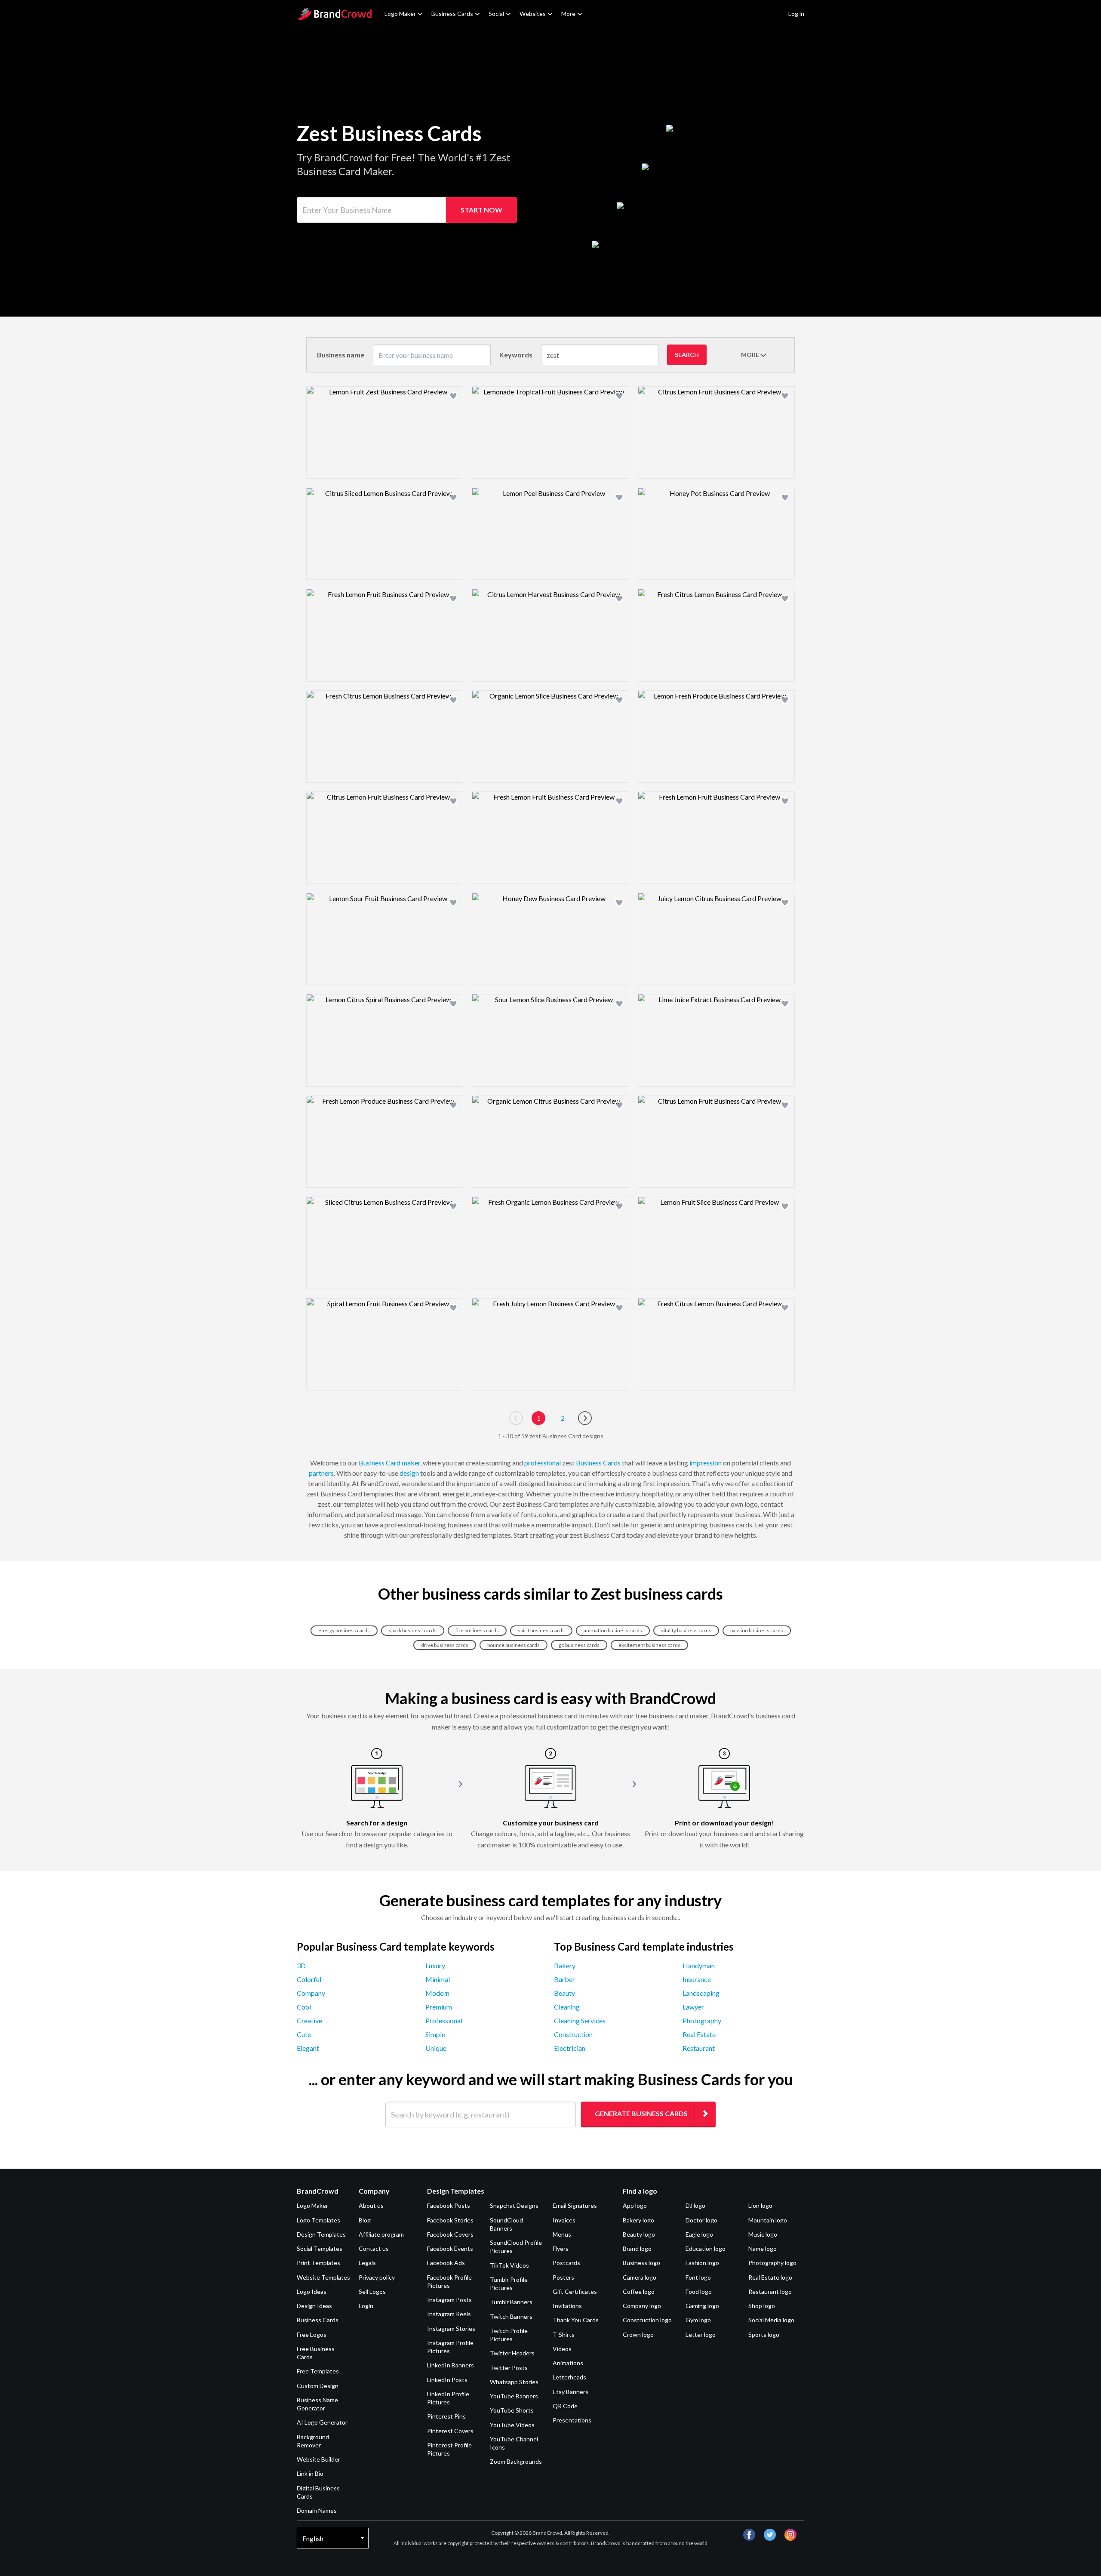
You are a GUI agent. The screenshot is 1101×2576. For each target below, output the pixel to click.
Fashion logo (702, 2263)
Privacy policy (377, 2277)
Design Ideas (314, 2306)
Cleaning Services (580, 2020)
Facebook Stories (450, 2220)
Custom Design (318, 2386)
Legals (367, 2263)
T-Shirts (564, 2334)
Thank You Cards (576, 2320)
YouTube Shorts (512, 2410)
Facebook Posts (449, 2205)
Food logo (699, 2291)
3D (301, 1965)
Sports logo (764, 2334)
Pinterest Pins (446, 2416)
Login (366, 2306)
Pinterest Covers (450, 2431)
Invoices (564, 2220)
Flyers (561, 2248)
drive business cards (445, 1645)
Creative (309, 2020)
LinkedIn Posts (447, 2380)
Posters (563, 2277)
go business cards (579, 1645)
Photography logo (772, 2263)
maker (411, 1463)
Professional (444, 2020)
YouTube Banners (514, 2396)
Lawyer (693, 2007)
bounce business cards (514, 1645)
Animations (568, 2363)
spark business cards (413, 1630)
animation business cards (613, 1630)
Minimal (438, 1979)
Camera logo (640, 2277)
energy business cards (344, 1630)
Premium (439, 2007)
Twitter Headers (512, 2353)
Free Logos (312, 2334)
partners (321, 1473)
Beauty (564, 1993)
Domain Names (317, 2510)
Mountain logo (768, 2220)
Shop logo (762, 2306)
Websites (533, 14)
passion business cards (757, 1630)
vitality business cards (686, 1630)
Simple (435, 2034)
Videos (562, 2349)
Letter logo (701, 2334)
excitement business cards (649, 1645)
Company (311, 1993)
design (409, 1473)
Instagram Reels (449, 2314)
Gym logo (698, 2320)
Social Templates (320, 2248)
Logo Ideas (312, 2291)
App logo (635, 2205)
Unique (436, 2048)
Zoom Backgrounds (516, 2461)
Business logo (641, 2263)
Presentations (572, 2420)
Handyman (699, 1965)
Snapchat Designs (514, 2205)
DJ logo (695, 2205)
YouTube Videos (512, 2425)
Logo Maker (400, 14)
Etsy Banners (570, 2392)
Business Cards (452, 14)
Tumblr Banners (511, 2302)
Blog (365, 2220)
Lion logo (760, 2205)
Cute (304, 2034)
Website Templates (323, 2277)
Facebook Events (450, 2248)
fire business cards (477, 1630)
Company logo (642, 2306)
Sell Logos (372, 2291)
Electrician (570, 2048)
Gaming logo (702, 2306)
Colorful (309, 1979)
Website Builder (318, 2459)
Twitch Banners (511, 2316)
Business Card (380, 1463)
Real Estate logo (770, 2277)
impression (706, 1463)
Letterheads (569, 2377)
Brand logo (637, 2248)
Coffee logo (639, 2291)
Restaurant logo (770, 2291)
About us (371, 2205)
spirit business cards (541, 1630)
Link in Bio (310, 2473)
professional (543, 1463)
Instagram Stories (451, 2328)
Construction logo (647, 2320)
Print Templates (318, 2263)
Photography (702, 2020)
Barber (564, 1979)
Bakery (565, 1965)
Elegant (308, 2048)
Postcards (566, 2263)
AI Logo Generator (322, 2422)
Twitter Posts (509, 2368)
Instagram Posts (449, 2300)
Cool (304, 2007)
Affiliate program (381, 2234)
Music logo (763, 2234)
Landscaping (701, 1993)
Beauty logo (639, 2234)
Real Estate (699, 2034)
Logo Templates (318, 2220)
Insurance (697, 1979)
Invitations (567, 2306)
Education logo (706, 2248)
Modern (437, 1993)
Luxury (435, 1965)
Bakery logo (638, 2220)
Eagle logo (699, 2234)
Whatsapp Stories (514, 2382)
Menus (562, 2234)
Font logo (698, 2277)
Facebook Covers (450, 2234)
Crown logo (638, 2334)
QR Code (565, 2406)
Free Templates (318, 2371)
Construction (573, 2034)
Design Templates (321, 2234)
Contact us (374, 2248)
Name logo (763, 2248)
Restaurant (699, 2048)
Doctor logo (701, 2220)
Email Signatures (575, 2205)
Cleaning (567, 2007)
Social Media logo (771, 2320)
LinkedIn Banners (451, 2365)
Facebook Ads (446, 2263)
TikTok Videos (509, 2265)
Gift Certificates (575, 2291)
